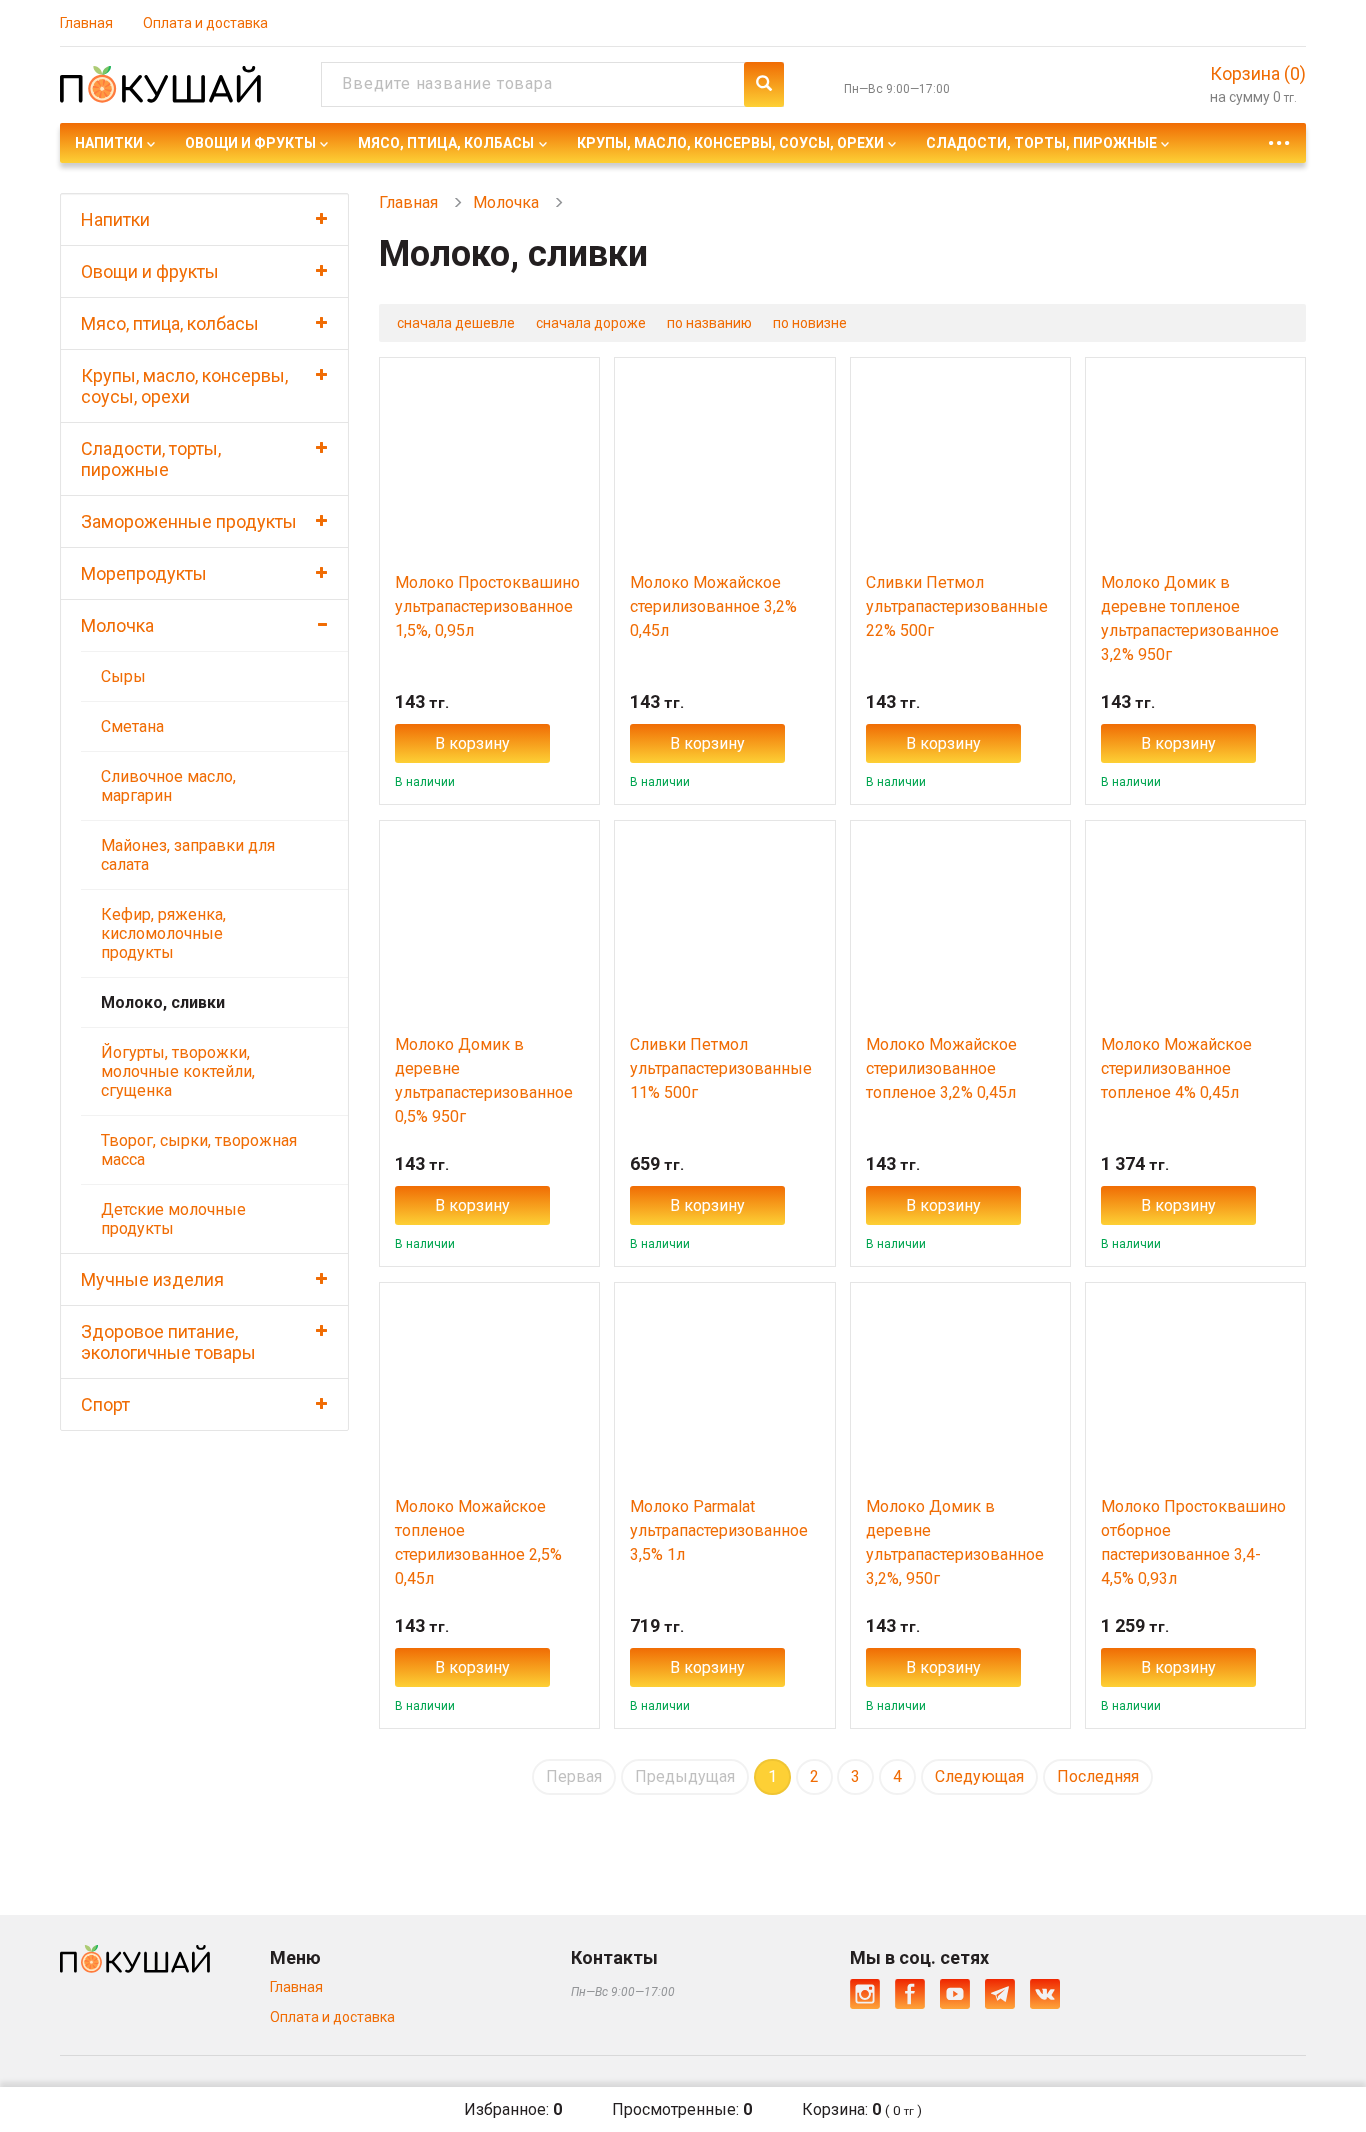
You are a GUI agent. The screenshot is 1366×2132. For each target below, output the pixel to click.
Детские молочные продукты (173, 1219)
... (1279, 137)
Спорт (105, 1404)
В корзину (472, 743)
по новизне (810, 323)
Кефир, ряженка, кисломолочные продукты (163, 933)
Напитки (109, 143)
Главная (86, 23)
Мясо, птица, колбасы (446, 143)
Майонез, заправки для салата (188, 855)
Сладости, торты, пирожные (1041, 143)
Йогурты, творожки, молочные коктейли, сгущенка (178, 1071)
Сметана (132, 726)
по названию (709, 323)
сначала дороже (591, 323)
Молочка (117, 625)
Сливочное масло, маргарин (168, 786)
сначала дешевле (456, 323)
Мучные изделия (152, 1279)
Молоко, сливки (163, 1002)
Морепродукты (144, 573)
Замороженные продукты (189, 521)
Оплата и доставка (205, 23)
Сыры (123, 676)
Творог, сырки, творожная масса (199, 1150)
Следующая (979, 1776)
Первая (574, 1776)
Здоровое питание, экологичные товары (168, 1342)
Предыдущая (685, 1776)
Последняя (1098, 1776)
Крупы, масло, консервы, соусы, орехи (730, 143)
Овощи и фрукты (250, 143)
